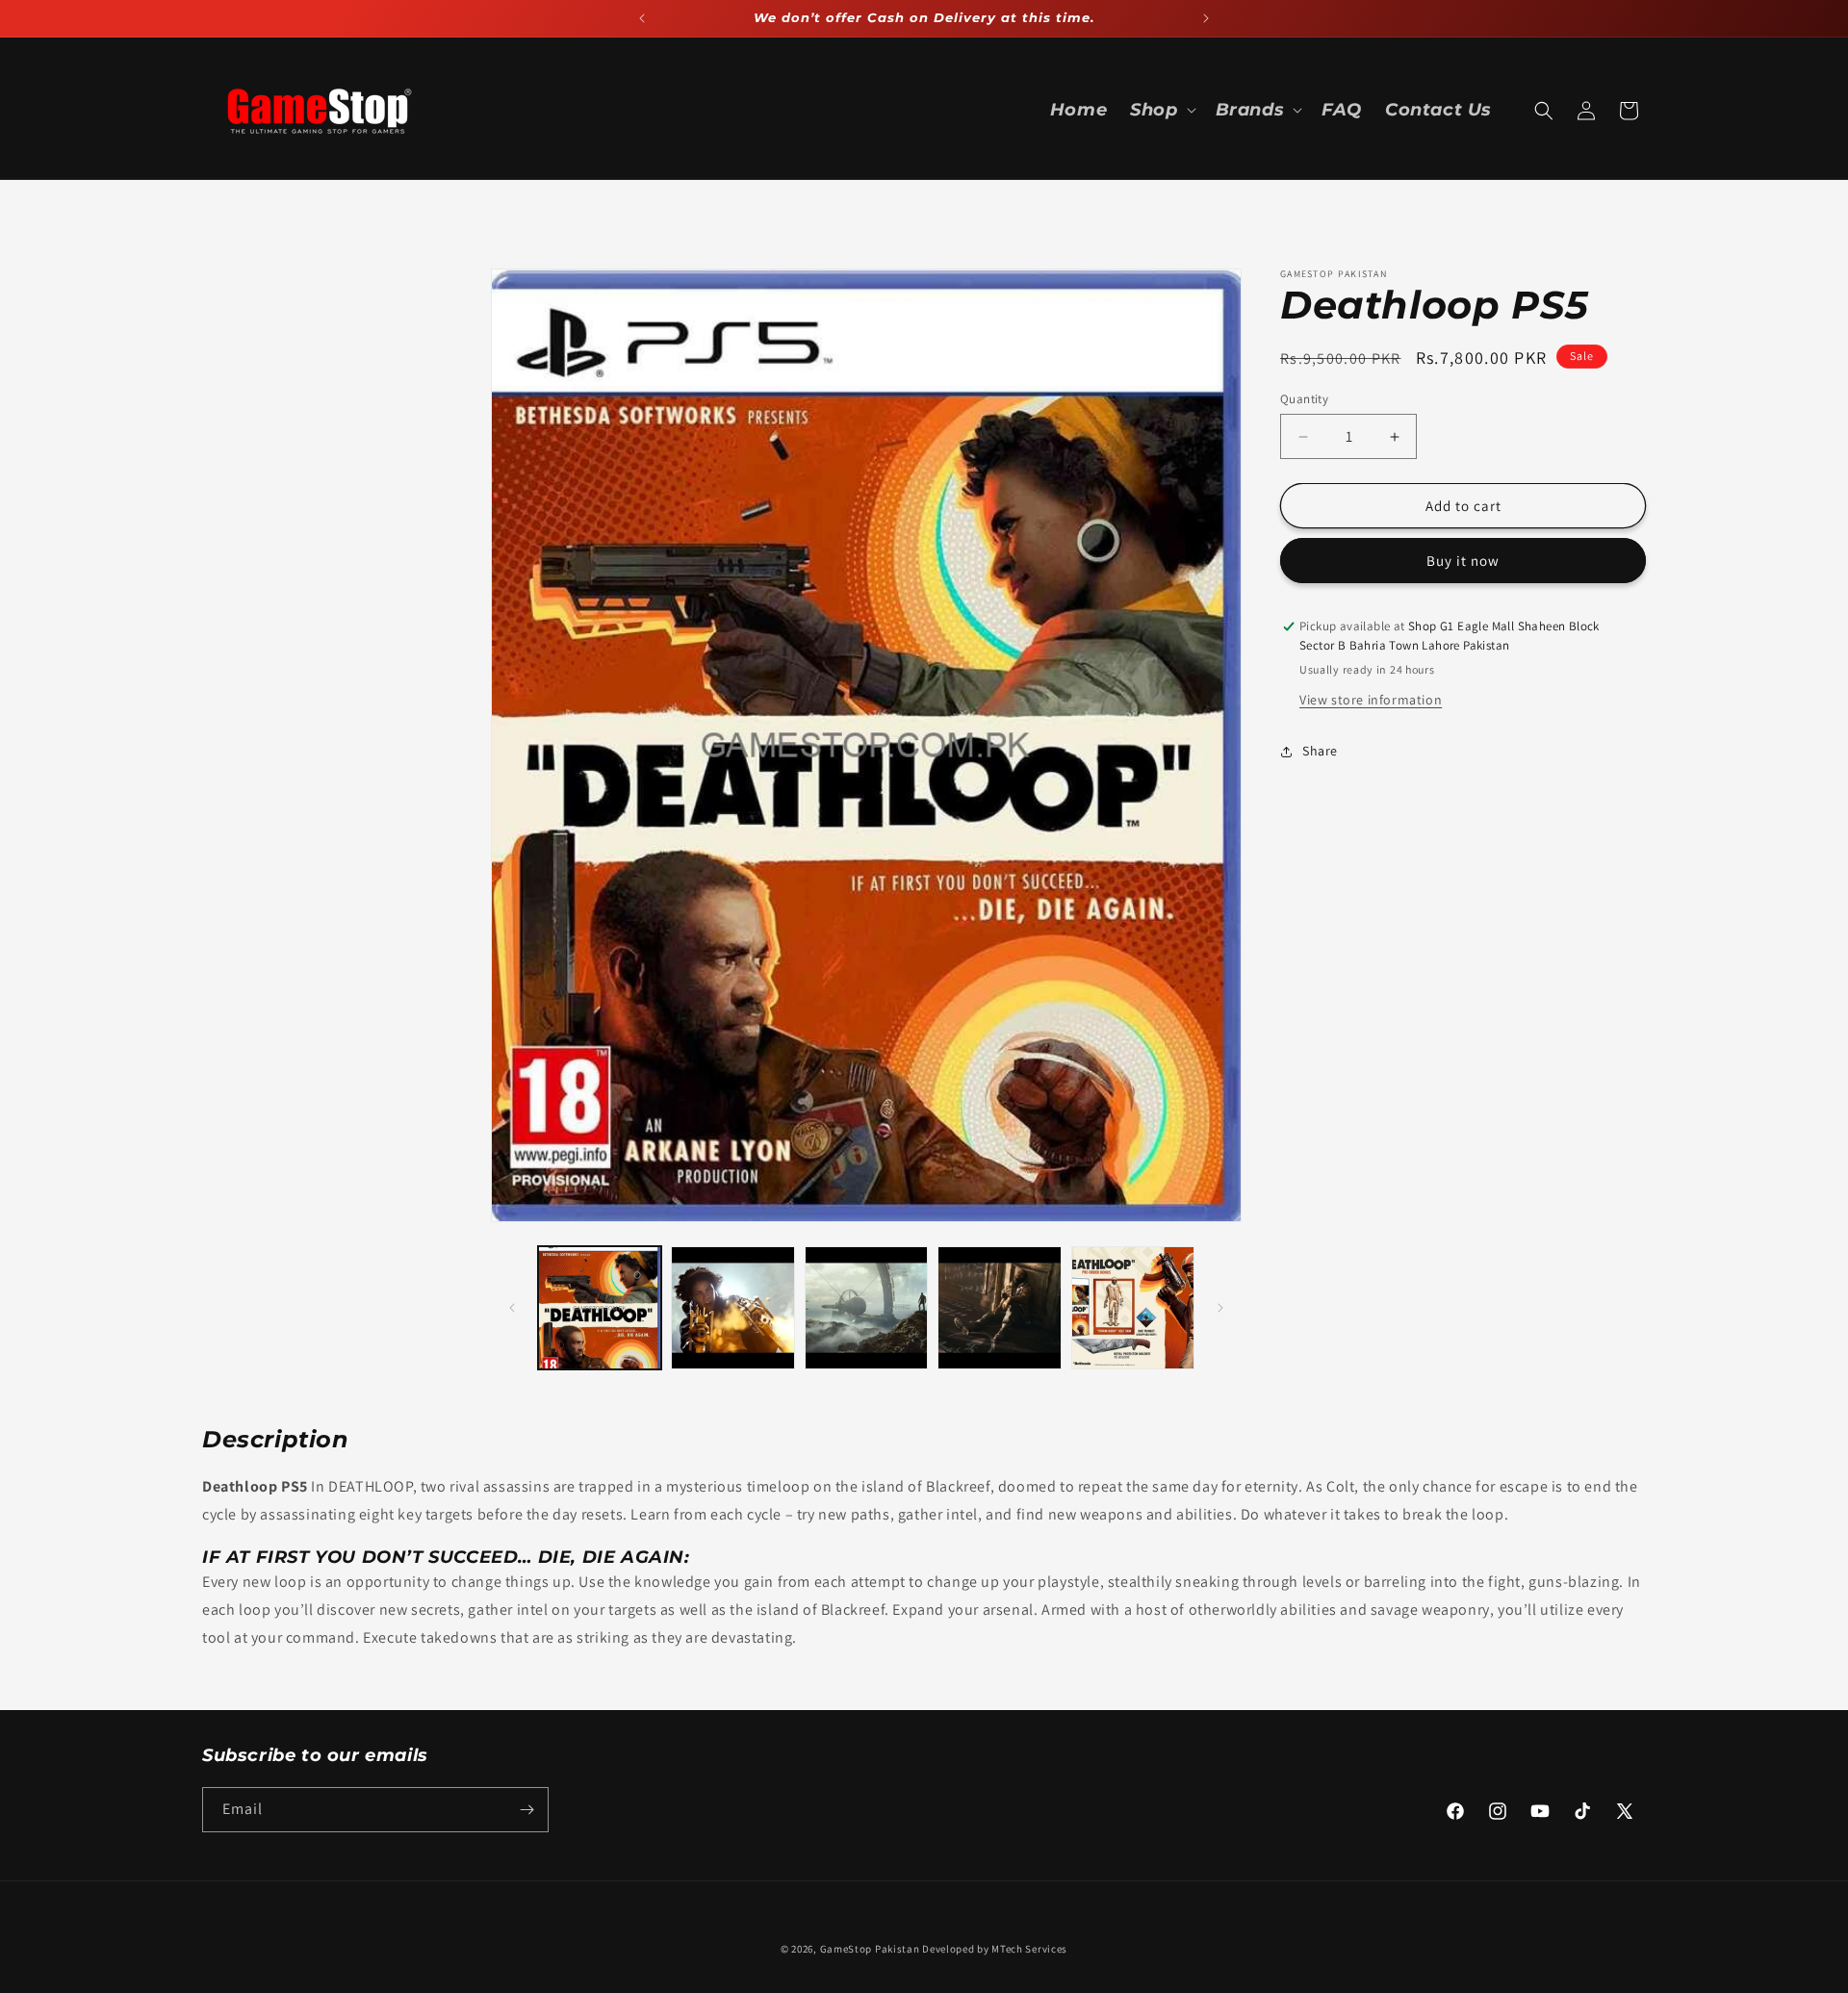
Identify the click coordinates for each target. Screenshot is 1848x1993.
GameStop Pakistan (870, 1949)
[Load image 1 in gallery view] (600, 1308)
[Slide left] (512, 1308)
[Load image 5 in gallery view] (1133, 1308)
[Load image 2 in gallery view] (732, 1308)
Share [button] (1320, 751)
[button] (1161, 110)
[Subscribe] (526, 1810)
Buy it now (1463, 562)
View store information (1371, 700)
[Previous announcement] (642, 18)
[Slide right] (1220, 1308)
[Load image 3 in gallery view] (866, 1308)
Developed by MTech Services (995, 1949)
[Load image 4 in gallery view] (999, 1308)
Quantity (1304, 399)
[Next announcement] (1206, 18)
